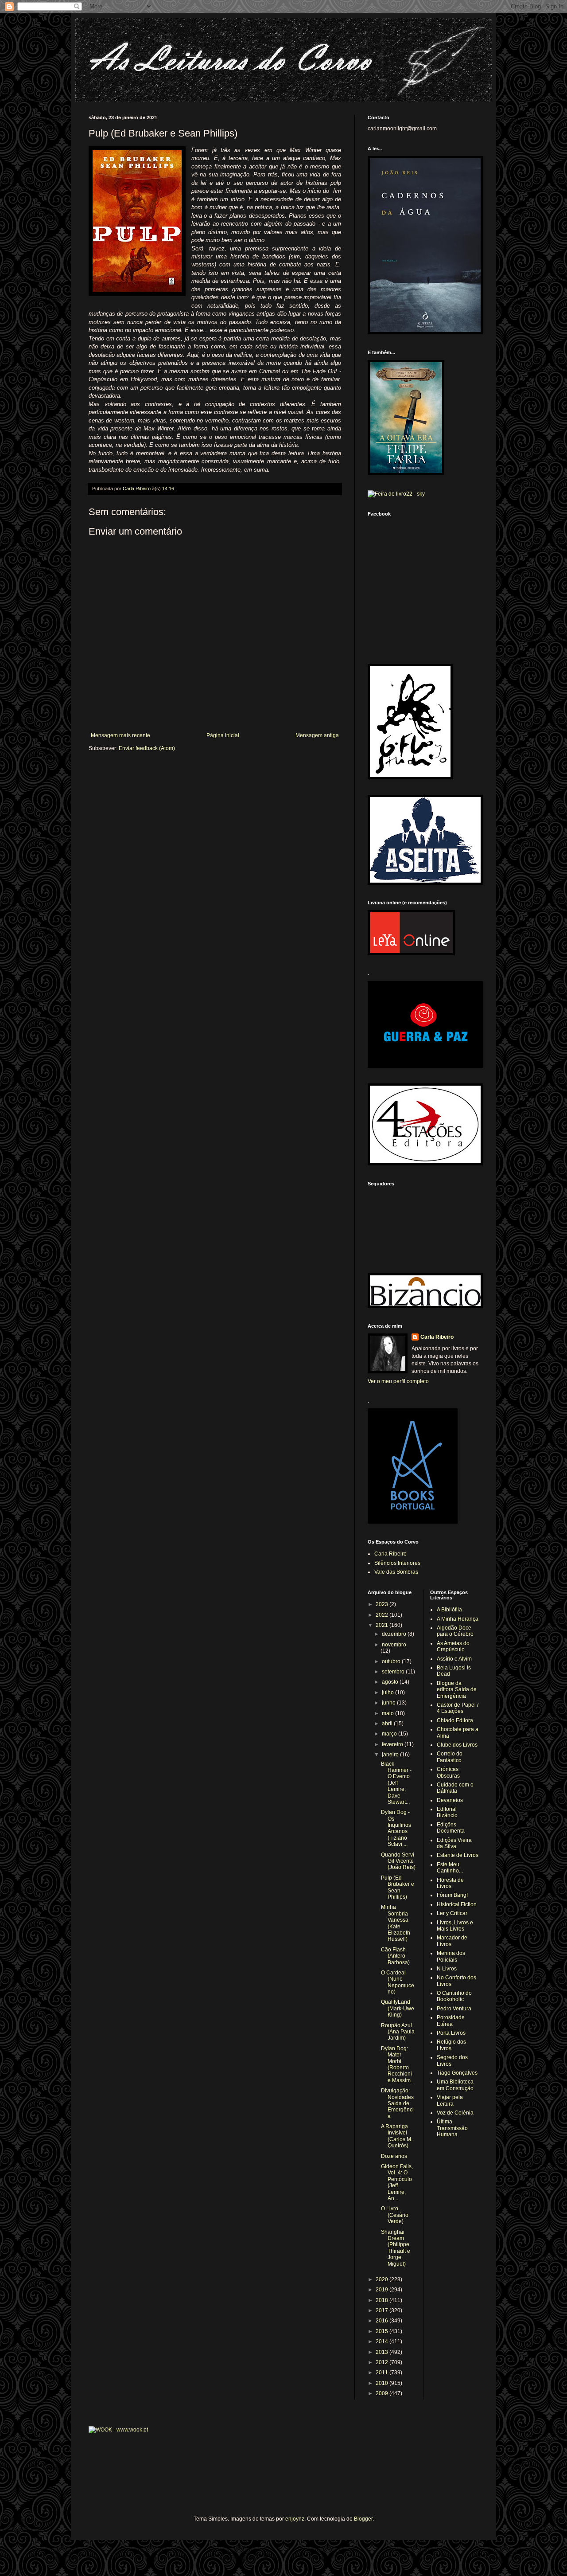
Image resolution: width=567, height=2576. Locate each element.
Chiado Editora (455, 1720)
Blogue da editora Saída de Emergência (457, 1690)
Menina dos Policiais (451, 1956)
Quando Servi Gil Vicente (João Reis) (398, 1861)
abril (388, 1724)
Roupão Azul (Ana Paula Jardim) (398, 2032)
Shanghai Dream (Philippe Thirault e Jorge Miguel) (396, 2248)
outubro (392, 1661)
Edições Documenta (451, 1828)
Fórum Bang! (452, 1895)
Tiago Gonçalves (457, 2073)
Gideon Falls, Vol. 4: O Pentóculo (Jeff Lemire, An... (397, 2182)
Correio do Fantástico (450, 1757)
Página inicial (223, 735)
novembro (394, 1645)
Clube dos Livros (457, 1745)
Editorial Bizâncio (447, 1812)
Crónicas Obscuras (448, 1772)
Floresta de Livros (450, 1883)
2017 (383, 2310)
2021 (383, 1625)
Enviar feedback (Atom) (147, 748)
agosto (391, 1682)
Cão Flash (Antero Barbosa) (395, 1956)
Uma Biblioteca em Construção (455, 2085)
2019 (383, 2290)
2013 (383, 2352)
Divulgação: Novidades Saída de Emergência (397, 2103)
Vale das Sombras (396, 1572)
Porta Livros (451, 2033)
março (390, 1734)
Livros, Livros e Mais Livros (455, 1926)
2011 (383, 2373)
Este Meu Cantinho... (450, 1868)
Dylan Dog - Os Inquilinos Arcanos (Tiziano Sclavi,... (396, 1828)
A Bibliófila (449, 1610)
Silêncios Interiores (397, 1563)
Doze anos (394, 2156)
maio (388, 1713)
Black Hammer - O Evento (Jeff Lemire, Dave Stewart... (396, 1783)
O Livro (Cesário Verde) (395, 2215)
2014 (383, 2341)
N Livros (447, 1969)
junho (389, 1703)
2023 (383, 1604)
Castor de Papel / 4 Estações (458, 1708)
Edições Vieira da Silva (454, 1843)
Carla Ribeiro (437, 1337)
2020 (383, 2279)
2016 (383, 2321)
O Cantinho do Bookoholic (454, 1996)
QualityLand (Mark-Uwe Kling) (398, 2008)
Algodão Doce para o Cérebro (455, 1631)
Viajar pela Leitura (450, 2100)
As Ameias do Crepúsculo (453, 1646)
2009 (383, 2393)
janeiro (391, 1755)
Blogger (363, 2519)
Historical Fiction (457, 1904)
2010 (383, 2383)
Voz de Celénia (455, 2113)
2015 (383, 2331)
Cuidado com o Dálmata (455, 1788)
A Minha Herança (458, 1619)
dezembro (395, 1634)
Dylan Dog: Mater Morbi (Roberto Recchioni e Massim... (398, 2064)
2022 (383, 1615)
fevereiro (393, 1744)
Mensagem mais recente (120, 735)
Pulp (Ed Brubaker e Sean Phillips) (398, 1887)
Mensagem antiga (317, 735)
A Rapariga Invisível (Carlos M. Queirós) (397, 2136)
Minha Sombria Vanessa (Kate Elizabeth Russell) (396, 1923)
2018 (383, 2300)
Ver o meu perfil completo (398, 1381)
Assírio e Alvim (454, 1659)
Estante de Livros (458, 1855)
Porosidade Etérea (451, 2021)
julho (388, 1693)
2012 (383, 2362)
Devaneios (450, 1800)
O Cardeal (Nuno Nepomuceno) (398, 1982)
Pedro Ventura (454, 2009)
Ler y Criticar (452, 1913)
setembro (394, 1672)
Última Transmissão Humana (452, 2128)
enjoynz (295, 2519)
